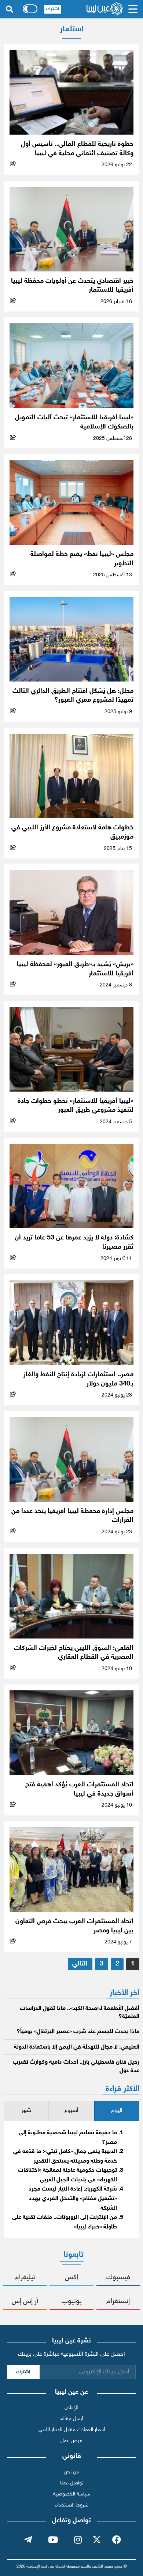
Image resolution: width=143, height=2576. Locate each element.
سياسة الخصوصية (72, 2494)
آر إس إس (25, 2301)
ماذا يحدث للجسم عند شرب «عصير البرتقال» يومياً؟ (78, 2032)
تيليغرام (25, 2278)
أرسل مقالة (72, 2419)
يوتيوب (72, 2301)
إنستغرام (118, 2301)
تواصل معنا (72, 2483)
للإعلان (71, 2408)
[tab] (117, 2111)
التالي (80, 1964)
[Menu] (133, 9)
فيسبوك (118, 2278)
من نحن (71, 2472)
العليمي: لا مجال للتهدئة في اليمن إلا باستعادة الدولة (77, 2047)
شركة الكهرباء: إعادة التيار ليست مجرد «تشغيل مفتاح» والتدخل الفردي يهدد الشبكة (73, 2199)
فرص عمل (71, 2441)
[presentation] (117, 2111)
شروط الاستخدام (71, 2505)
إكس (71, 2278)
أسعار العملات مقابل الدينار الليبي (72, 2430)
